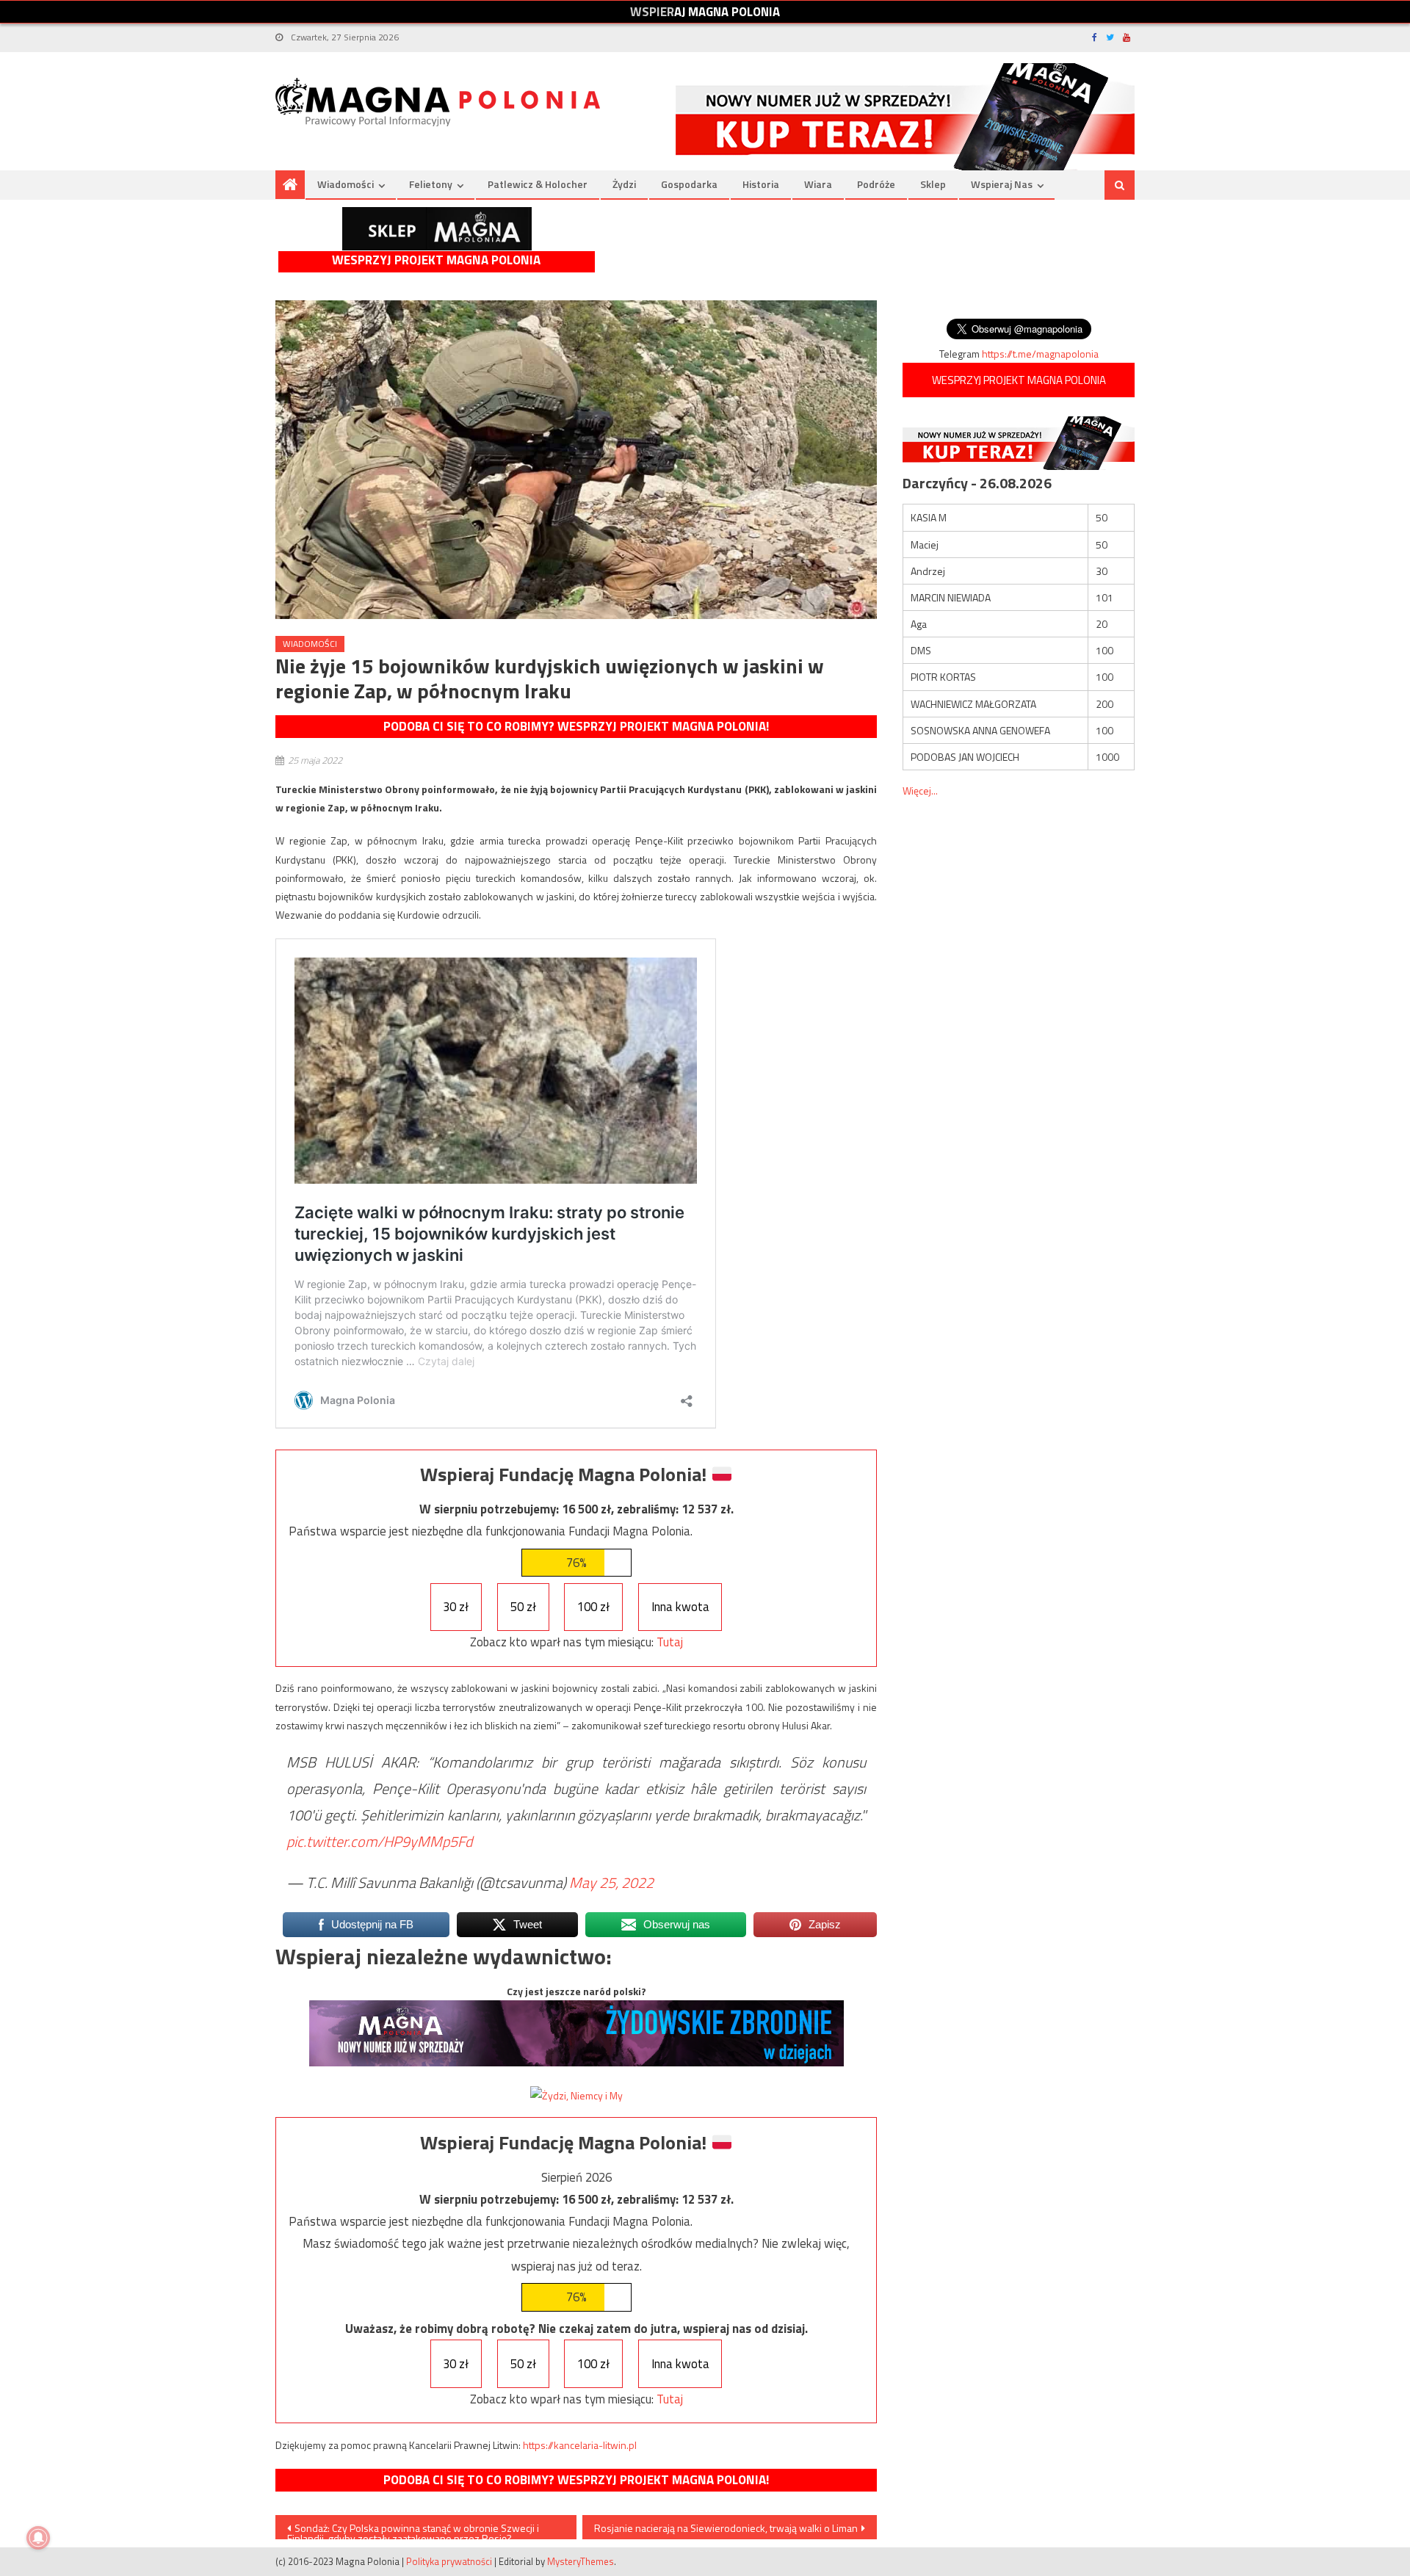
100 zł (593, 1607)
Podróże (876, 184)
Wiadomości (346, 184)
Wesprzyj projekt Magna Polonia (436, 260)
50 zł (523, 1607)
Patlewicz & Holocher (538, 184)
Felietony (431, 184)
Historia (761, 184)
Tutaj (670, 1642)
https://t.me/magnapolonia (1040, 354)
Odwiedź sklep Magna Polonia (437, 229)
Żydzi (624, 184)
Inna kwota (680, 1607)
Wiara (818, 184)
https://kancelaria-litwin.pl (580, 2445)
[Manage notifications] (38, 2538)
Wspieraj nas (1002, 184)
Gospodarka (689, 184)
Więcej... (920, 790)
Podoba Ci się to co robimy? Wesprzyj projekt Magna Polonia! (576, 726)
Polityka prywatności (449, 2561)
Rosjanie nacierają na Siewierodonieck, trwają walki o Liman (726, 2528)
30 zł (456, 1607)
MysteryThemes (581, 2561)
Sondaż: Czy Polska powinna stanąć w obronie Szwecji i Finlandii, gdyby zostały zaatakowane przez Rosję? (413, 2530)
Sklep (933, 184)
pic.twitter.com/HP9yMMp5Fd (379, 1841)
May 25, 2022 (611, 1882)
